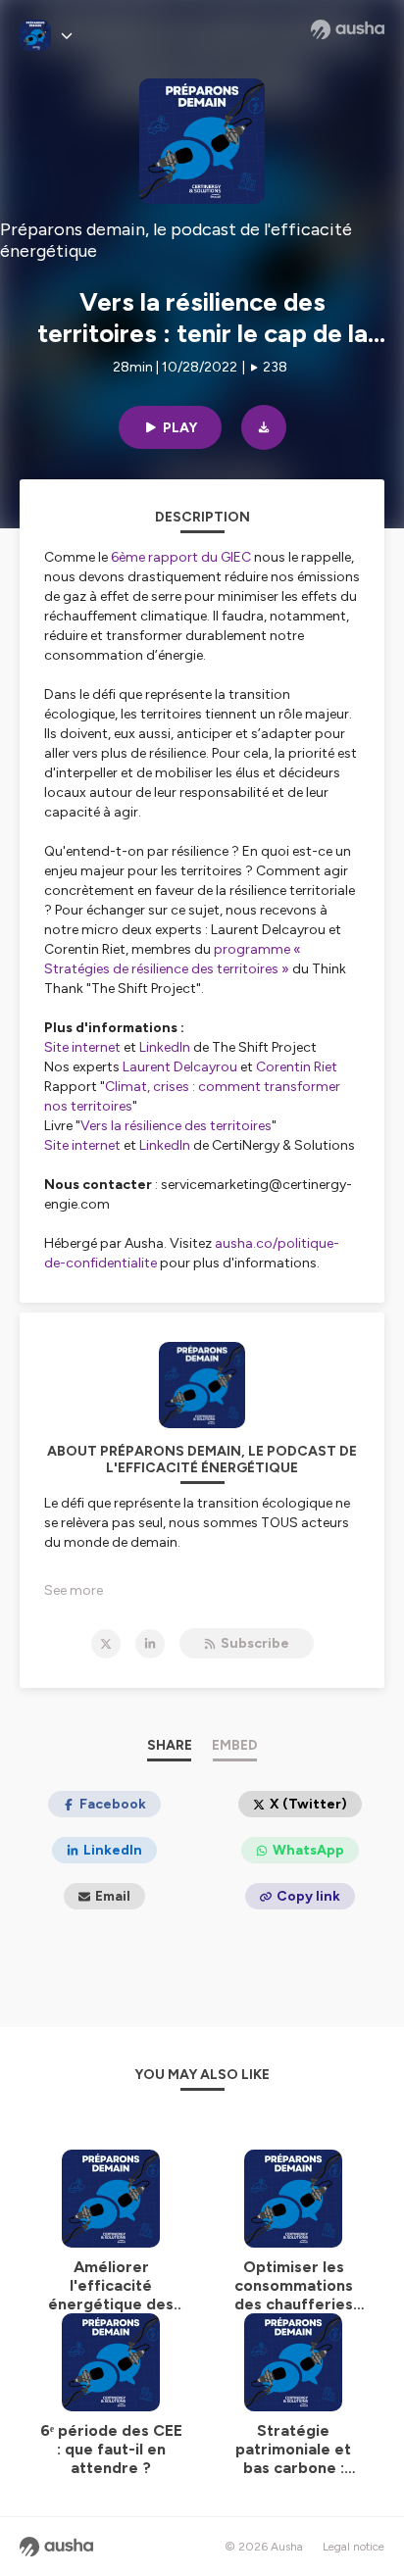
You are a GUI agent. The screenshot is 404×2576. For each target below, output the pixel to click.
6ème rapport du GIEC (181, 557)
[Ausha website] (348, 29)
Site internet (82, 1047)
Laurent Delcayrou (180, 1067)
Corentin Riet (297, 1067)
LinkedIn (165, 1047)
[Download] (264, 427)
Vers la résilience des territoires (176, 1126)
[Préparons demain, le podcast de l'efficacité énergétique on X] (106, 1644)
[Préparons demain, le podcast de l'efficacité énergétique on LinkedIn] (150, 1644)
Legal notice (353, 2547)
